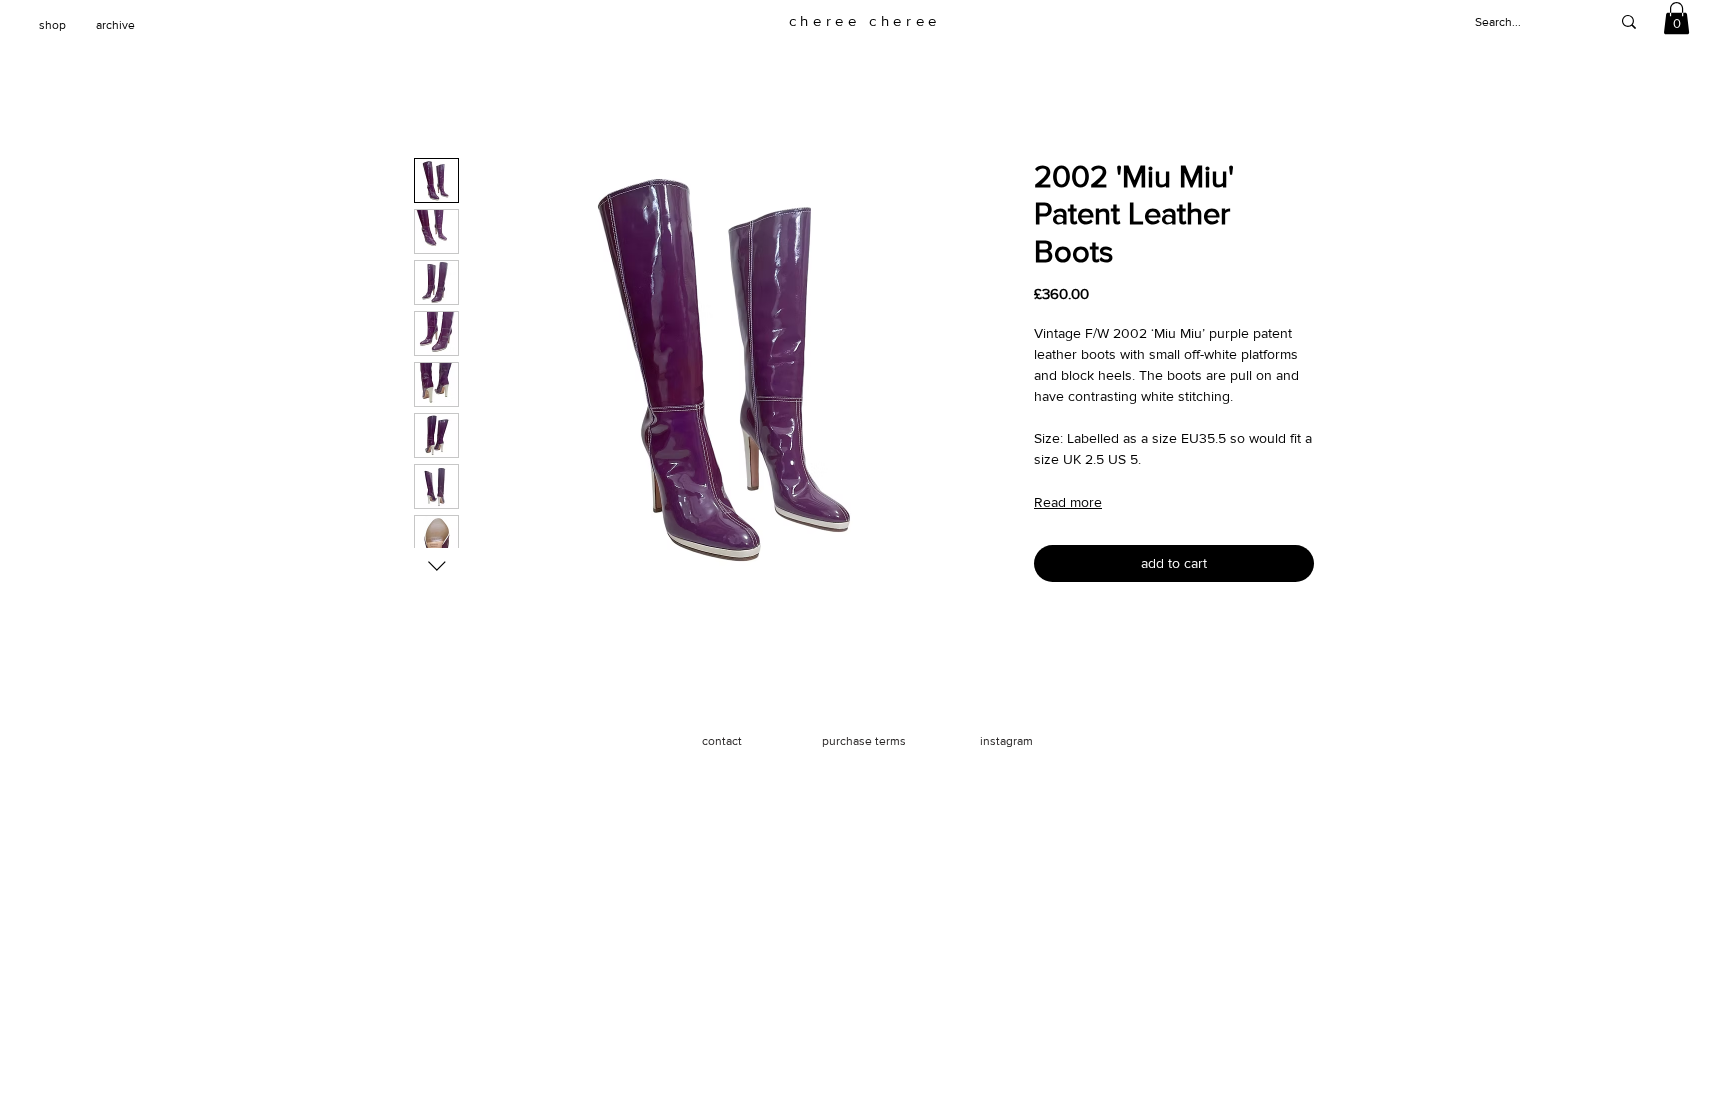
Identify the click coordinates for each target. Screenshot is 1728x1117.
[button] (1676, 18)
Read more (1068, 502)
